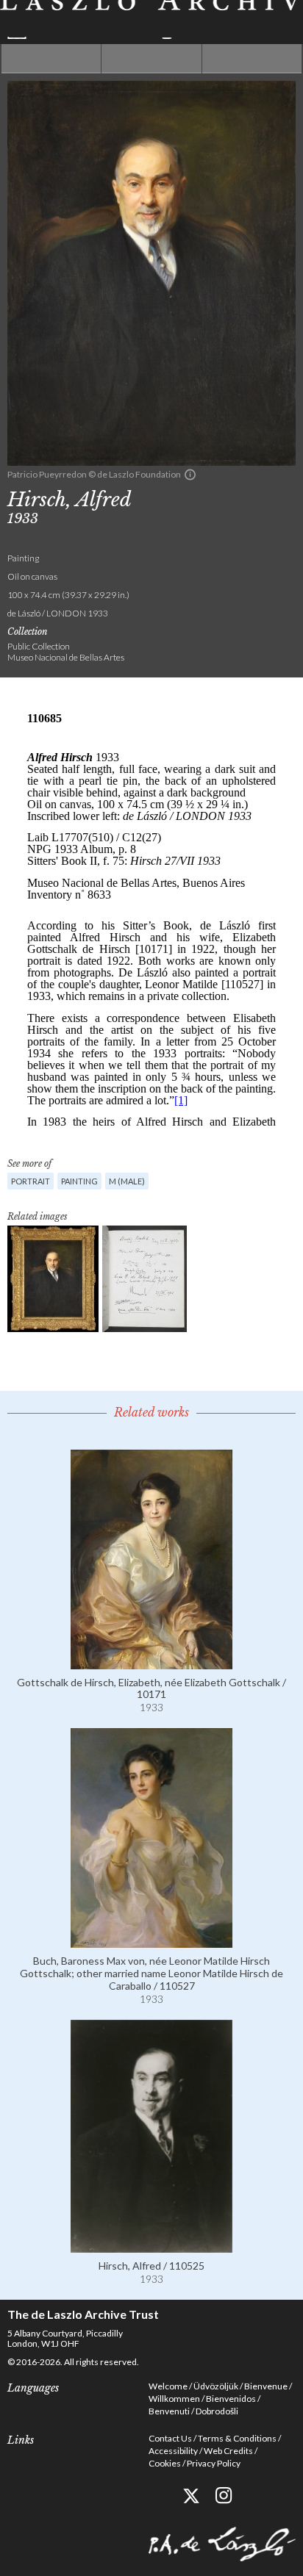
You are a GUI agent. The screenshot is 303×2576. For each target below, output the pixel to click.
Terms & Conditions (237, 2438)
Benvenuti (169, 2411)
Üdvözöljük (216, 2386)
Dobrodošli (217, 2411)
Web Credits (228, 2451)
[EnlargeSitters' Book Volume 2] (145, 1279)
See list (151, 59)
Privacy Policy (214, 2463)
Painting (79, 1181)
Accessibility (173, 2451)
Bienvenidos (231, 2399)
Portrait (31, 1181)
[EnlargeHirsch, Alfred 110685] (53, 1279)
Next (252, 59)
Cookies (165, 2463)
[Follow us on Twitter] (191, 2496)
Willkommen (174, 2399)
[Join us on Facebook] (158, 2496)
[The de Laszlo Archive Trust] (151, 19)
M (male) (127, 1181)
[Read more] (151, 1663)
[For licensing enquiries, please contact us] (190, 475)
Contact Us (170, 2438)
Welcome (168, 2386)
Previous (51, 59)
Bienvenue (266, 2386)
